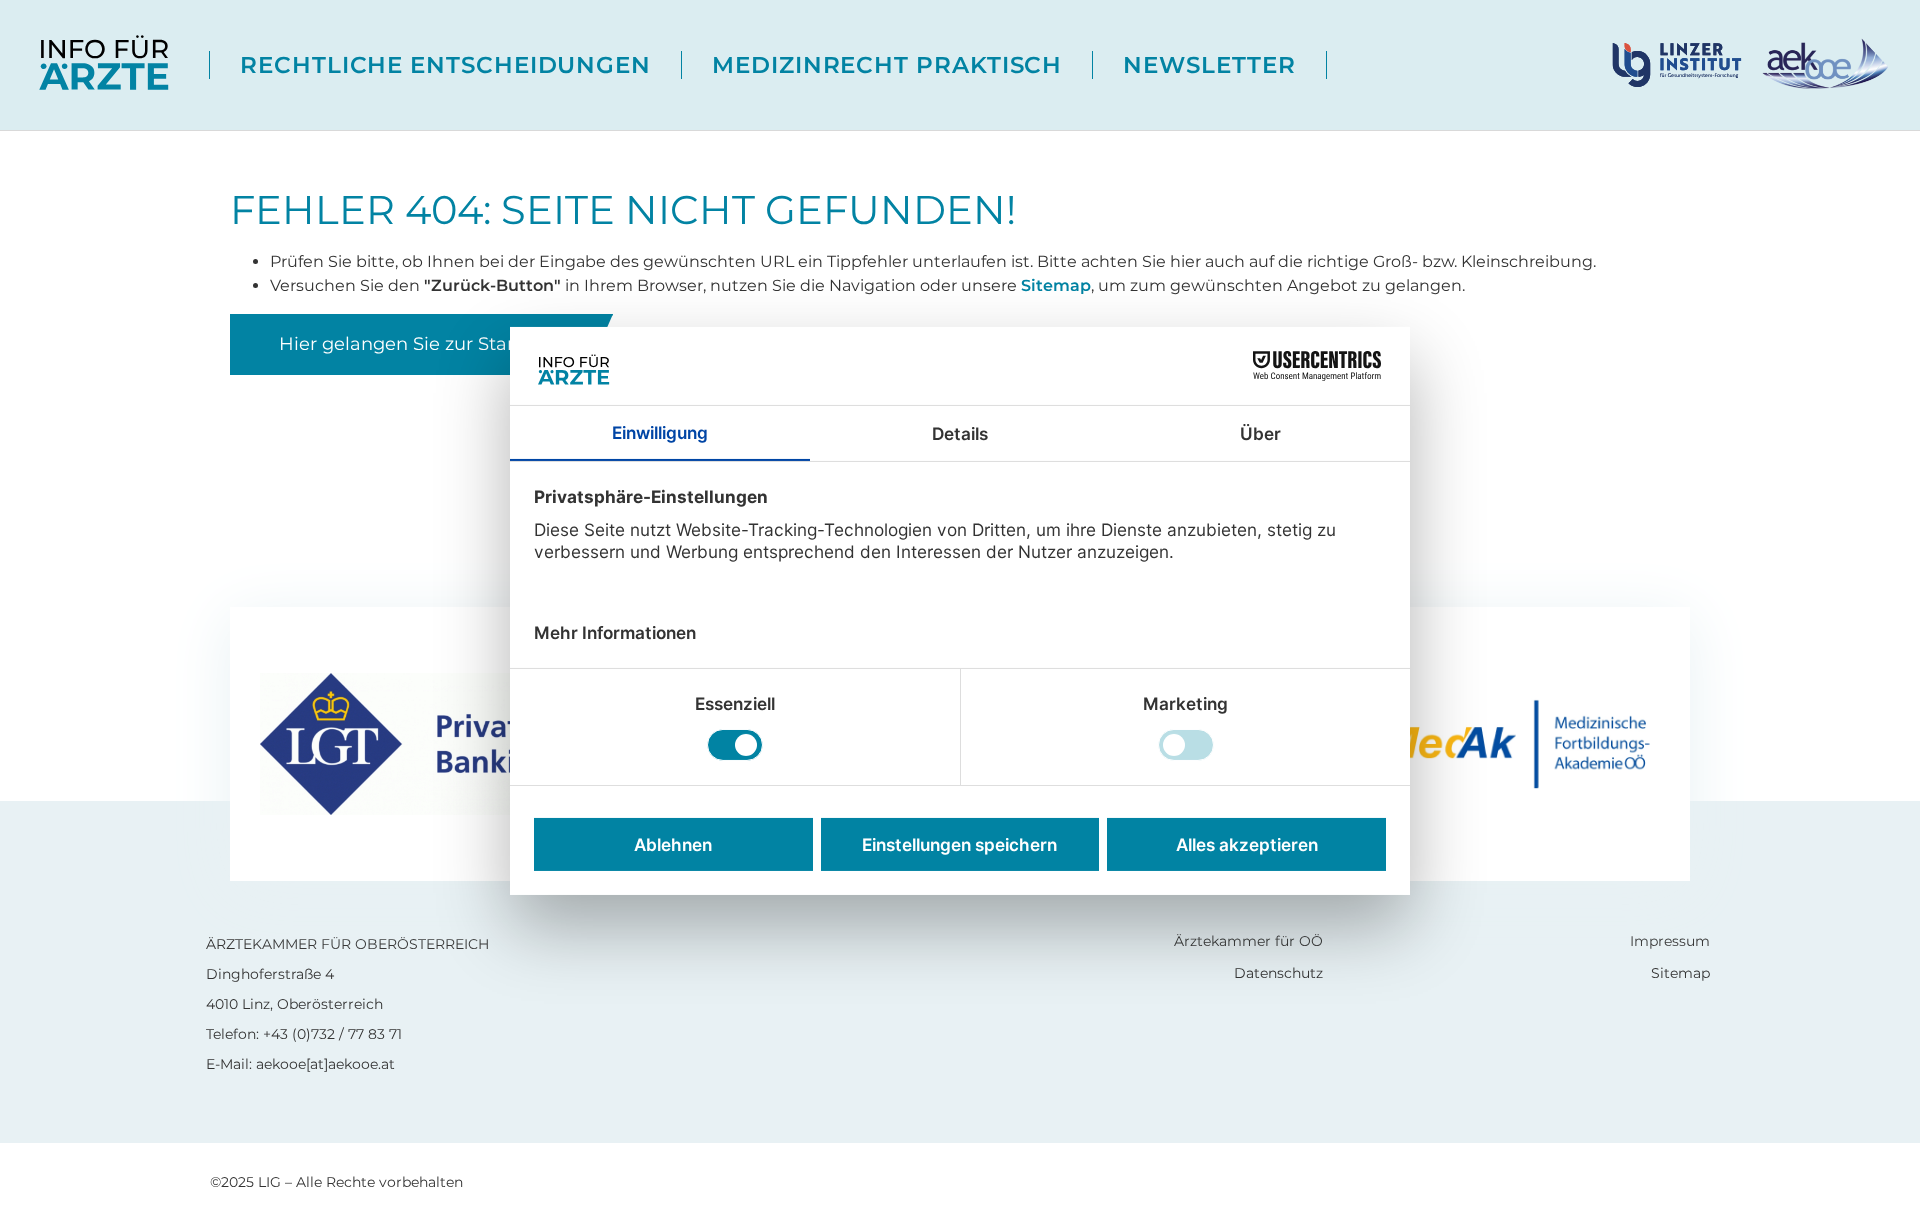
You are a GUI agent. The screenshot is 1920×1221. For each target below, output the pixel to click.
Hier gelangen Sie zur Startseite (421, 344)
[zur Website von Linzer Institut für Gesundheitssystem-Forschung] (1685, 63)
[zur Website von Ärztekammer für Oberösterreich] (1823, 63)
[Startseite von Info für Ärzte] (104, 65)
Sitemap (1056, 285)
